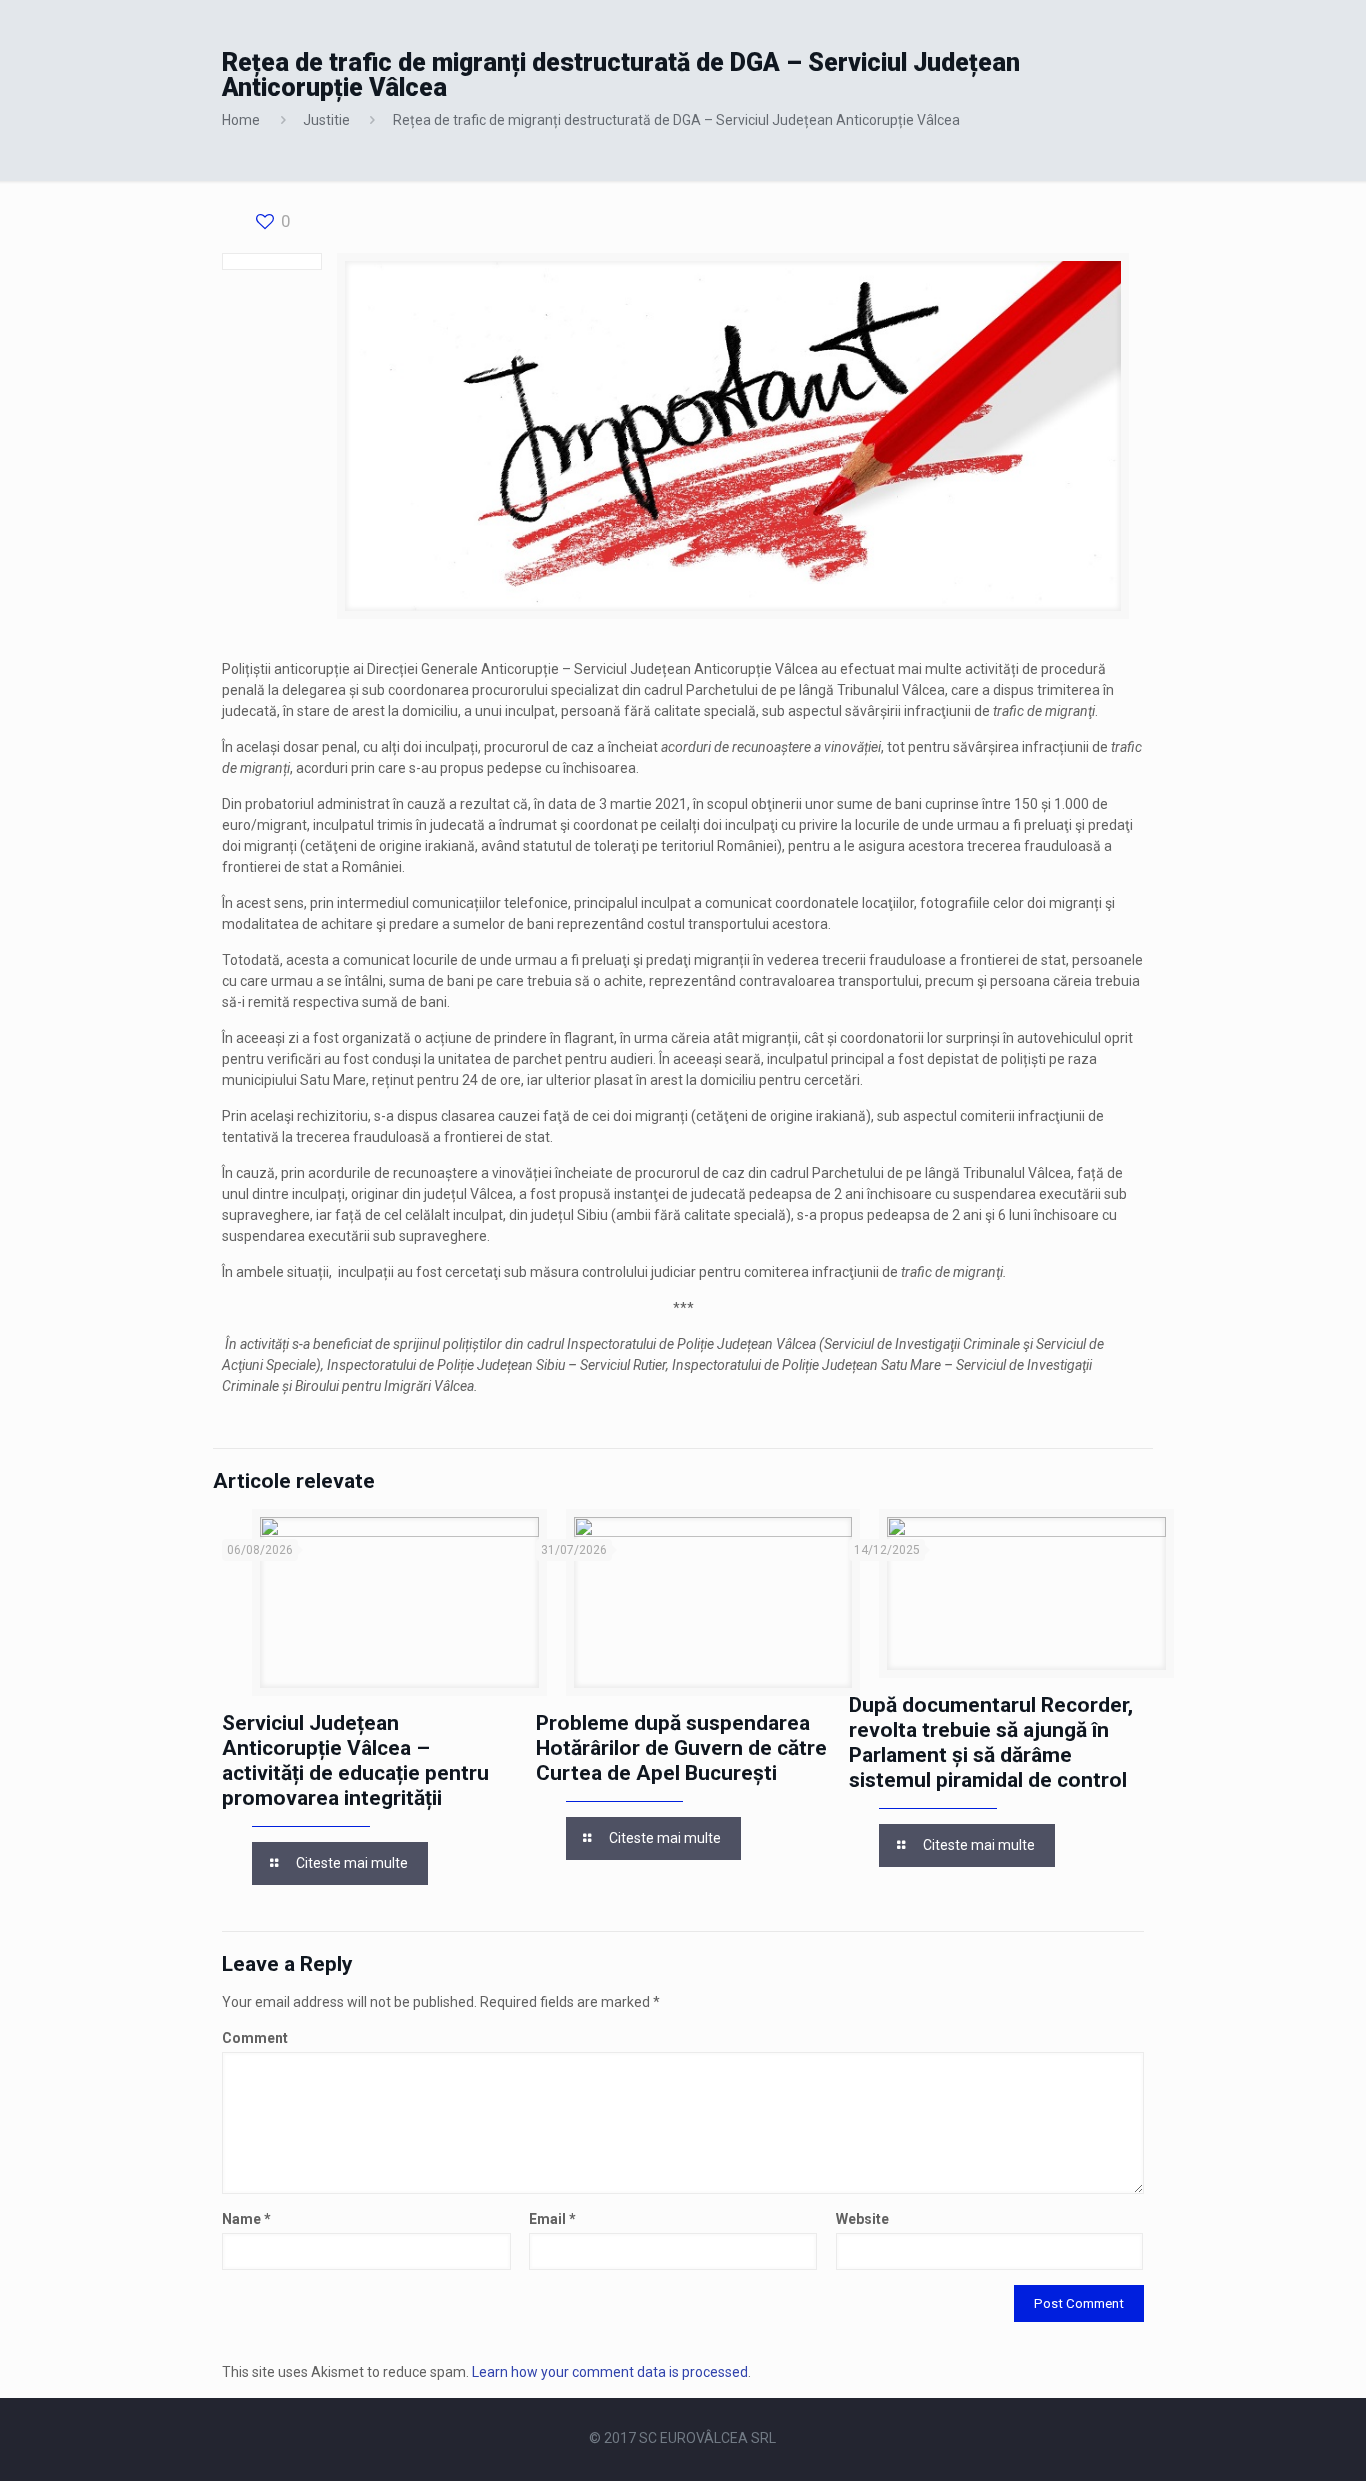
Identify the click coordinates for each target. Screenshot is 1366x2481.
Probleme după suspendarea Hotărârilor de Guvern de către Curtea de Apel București (681, 1748)
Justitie (326, 120)
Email (552, 2219)
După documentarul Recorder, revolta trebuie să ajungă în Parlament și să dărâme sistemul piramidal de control (991, 1742)
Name (246, 2219)
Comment (255, 2038)
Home (241, 120)
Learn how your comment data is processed (610, 2372)
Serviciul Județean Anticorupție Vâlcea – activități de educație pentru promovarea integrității (355, 1760)
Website (862, 2219)
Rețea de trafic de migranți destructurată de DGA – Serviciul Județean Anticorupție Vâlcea (676, 120)
